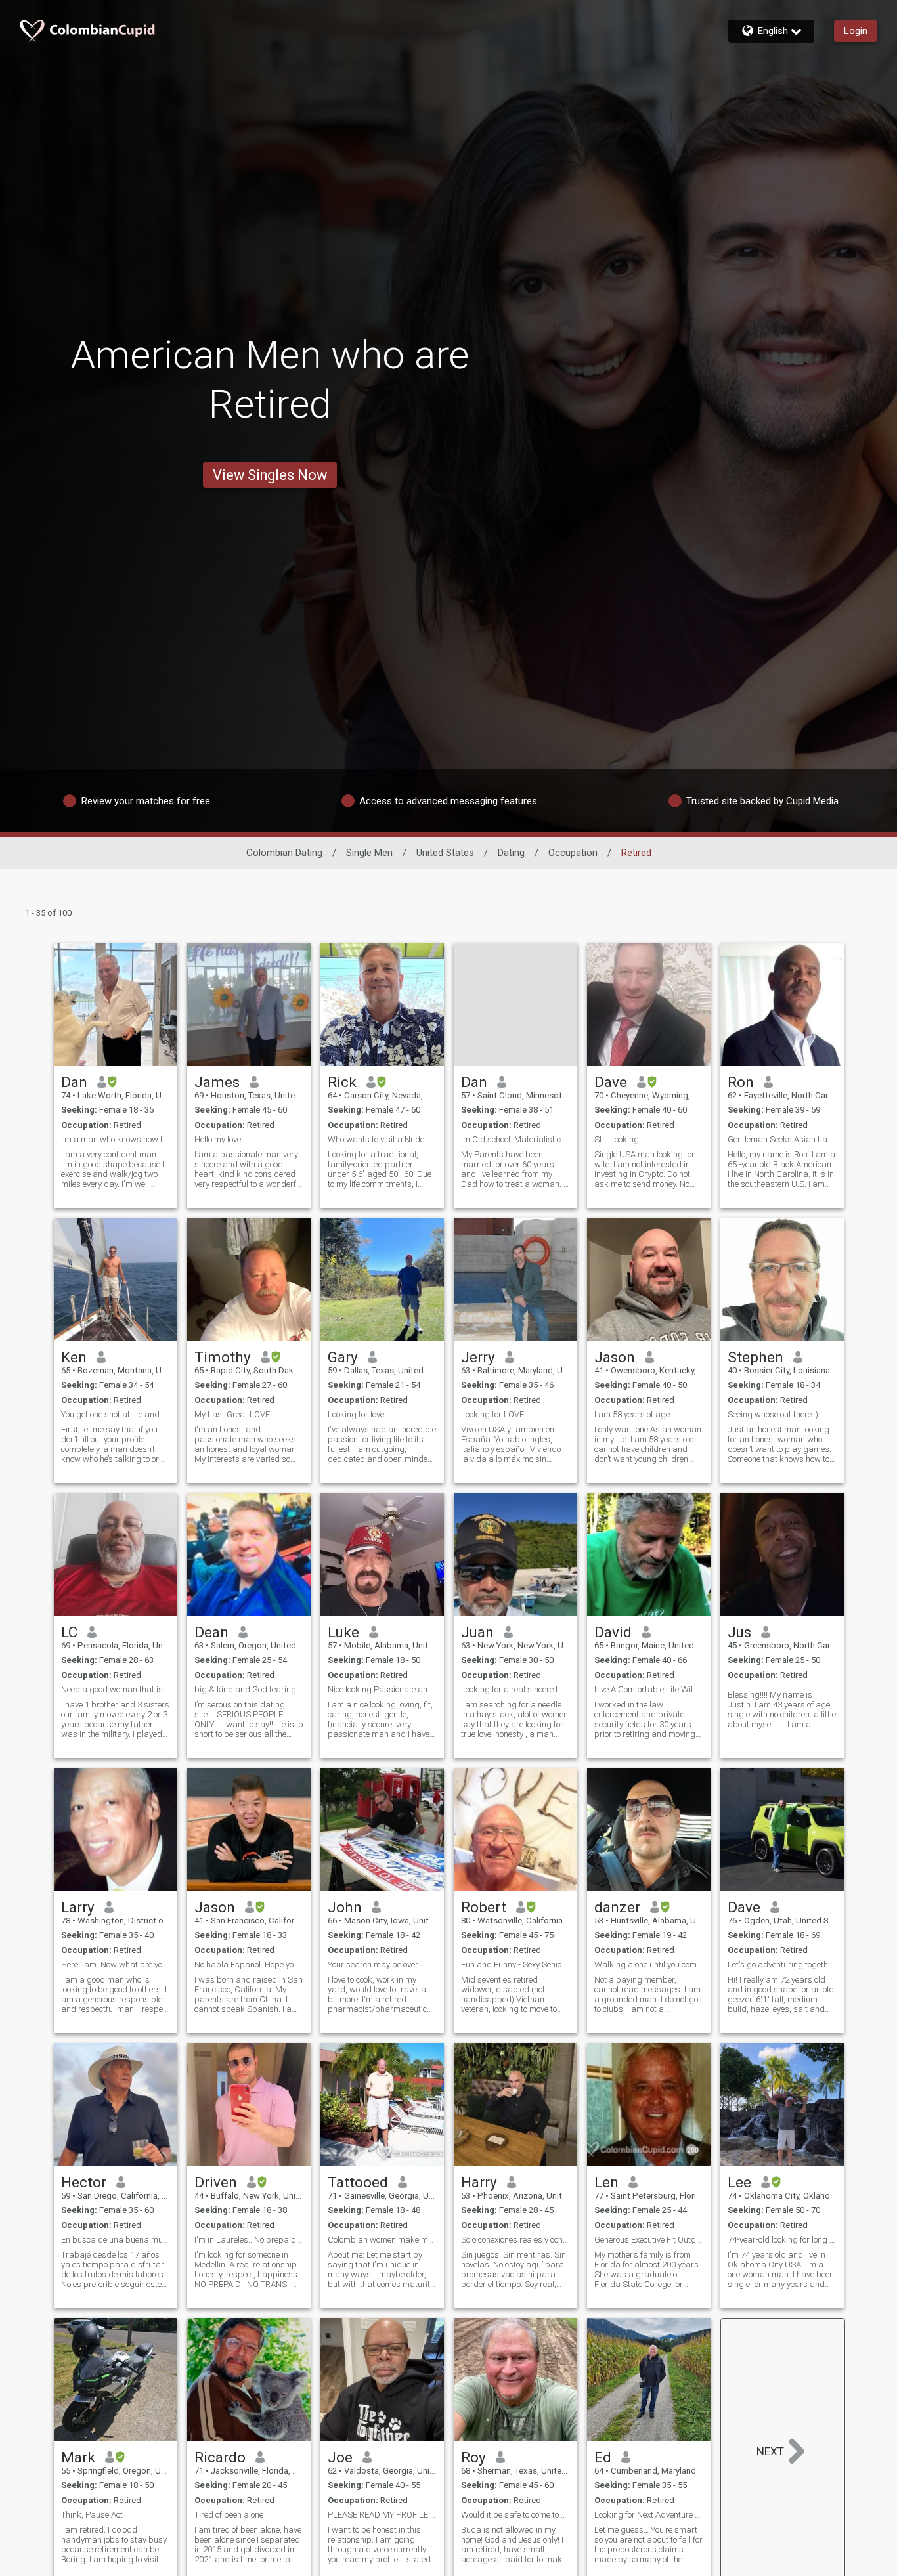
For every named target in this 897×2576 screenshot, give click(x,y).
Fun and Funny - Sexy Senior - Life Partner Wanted (515, 1964)
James (217, 1082)
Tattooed (358, 2182)
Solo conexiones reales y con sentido (515, 2240)
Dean (211, 1632)
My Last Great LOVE (232, 1414)
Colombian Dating (284, 853)
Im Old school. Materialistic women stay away (515, 1139)
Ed (603, 2457)
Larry (78, 1907)
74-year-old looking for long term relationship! (782, 2240)
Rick (342, 1082)
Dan (74, 1082)
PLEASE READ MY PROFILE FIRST (382, 2515)
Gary (343, 1357)
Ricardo (220, 2457)
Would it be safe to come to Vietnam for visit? (515, 2515)
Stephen (755, 1357)
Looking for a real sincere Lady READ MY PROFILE (515, 1689)
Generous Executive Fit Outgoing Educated (649, 2240)
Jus (739, 1632)
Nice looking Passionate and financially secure (382, 1689)
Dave (611, 1082)
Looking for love (356, 1414)
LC (69, 1632)
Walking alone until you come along (649, 1964)
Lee (739, 2182)
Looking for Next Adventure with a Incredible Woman (649, 2515)
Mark (78, 2457)
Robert (484, 1907)
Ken (74, 1357)
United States (445, 853)
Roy (473, 2457)
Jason (615, 1357)
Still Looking (617, 1139)
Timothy (223, 1357)
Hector (84, 2182)
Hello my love (218, 1139)
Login (856, 31)
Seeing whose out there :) (773, 1414)
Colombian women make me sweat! (382, 2240)
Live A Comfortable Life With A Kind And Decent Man (649, 1689)
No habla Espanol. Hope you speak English (249, 1964)
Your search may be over (373, 1964)
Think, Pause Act (92, 2515)
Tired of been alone (229, 2515)
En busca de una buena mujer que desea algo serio (116, 2240)
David (613, 1632)
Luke (343, 1632)
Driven (216, 2182)
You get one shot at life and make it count (116, 1414)
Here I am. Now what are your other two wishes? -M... (116, 1964)
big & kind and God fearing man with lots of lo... (249, 1689)
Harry (479, 2182)
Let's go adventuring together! (782, 1964)
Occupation (573, 853)
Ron (741, 1082)
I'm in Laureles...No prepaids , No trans (249, 2240)
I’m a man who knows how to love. (116, 1139)
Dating (511, 853)
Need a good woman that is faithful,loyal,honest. (116, 1689)
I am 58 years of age (632, 1414)
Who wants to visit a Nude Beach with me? (382, 1139)
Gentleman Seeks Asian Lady (782, 1139)
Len (606, 2182)
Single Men (369, 853)
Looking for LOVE (492, 1414)
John (345, 1907)
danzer (617, 1907)
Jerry (478, 1357)
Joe (340, 2457)
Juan (477, 1632)
